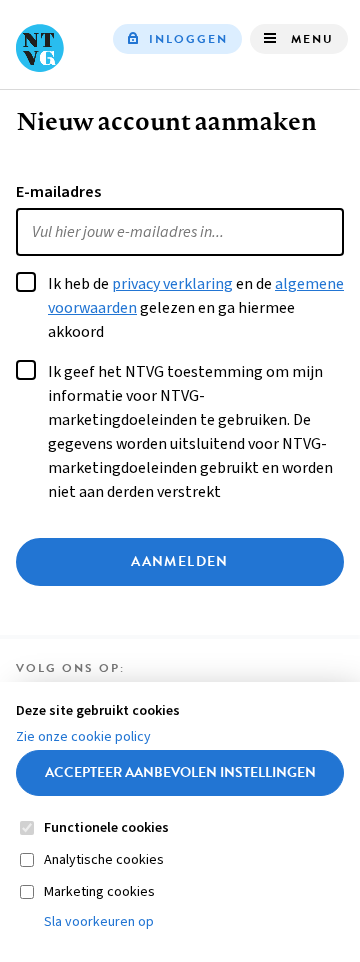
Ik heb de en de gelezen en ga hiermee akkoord (196, 308)
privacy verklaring (172, 284)
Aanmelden (180, 561)
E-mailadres (58, 192)
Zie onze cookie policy (83, 737)
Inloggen (188, 39)
